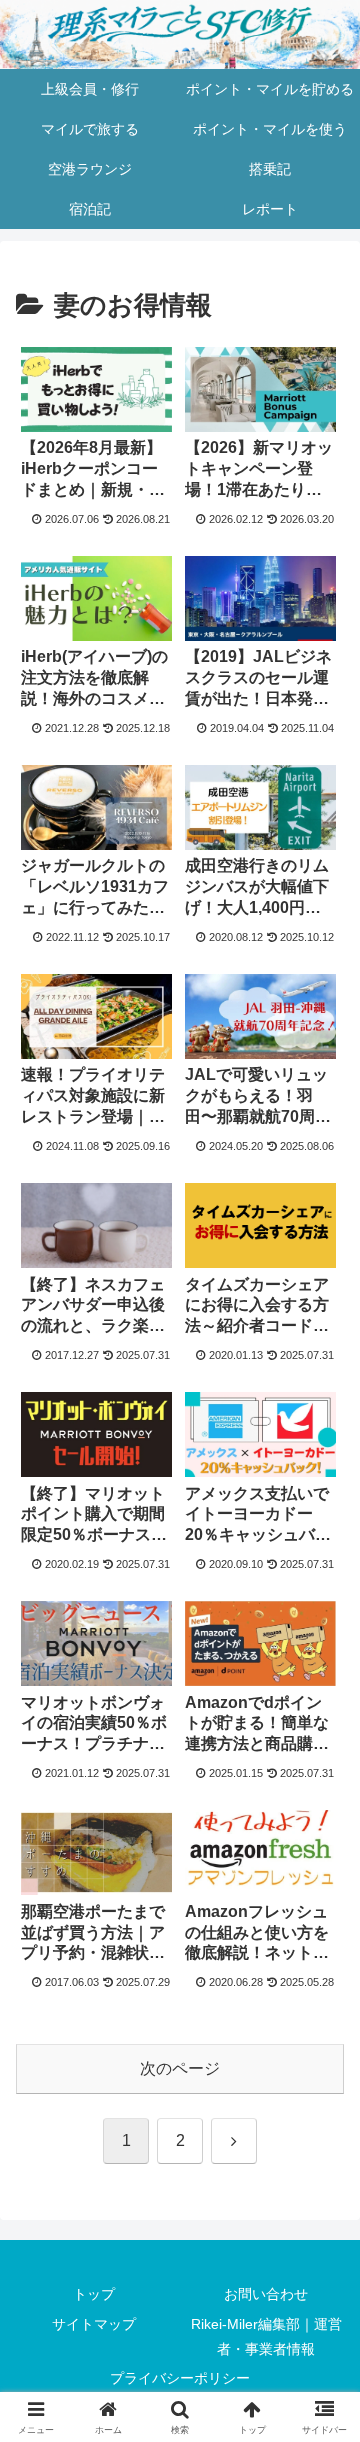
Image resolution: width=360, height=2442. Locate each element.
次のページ (180, 2068)
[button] (321, 2363)
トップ (94, 2294)
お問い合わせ (266, 2294)
